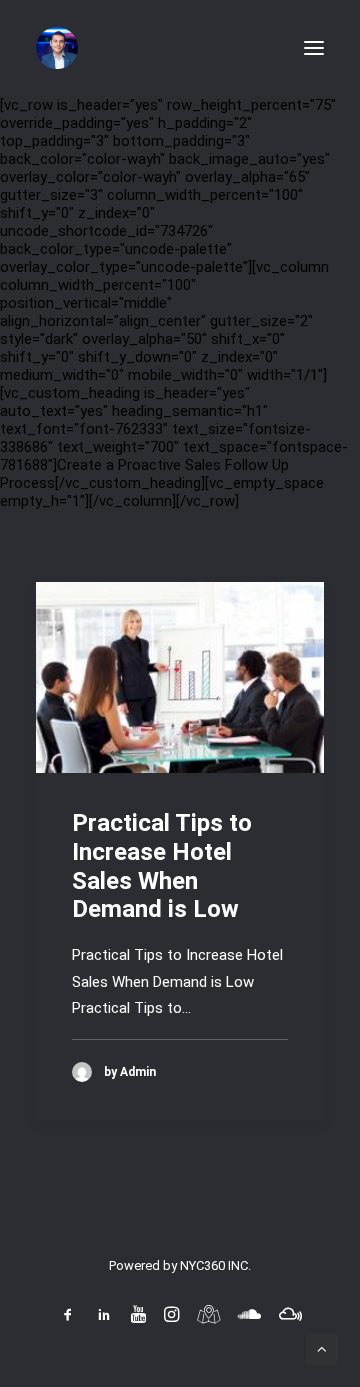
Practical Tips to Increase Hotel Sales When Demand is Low (162, 866)
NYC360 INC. (215, 1265)
